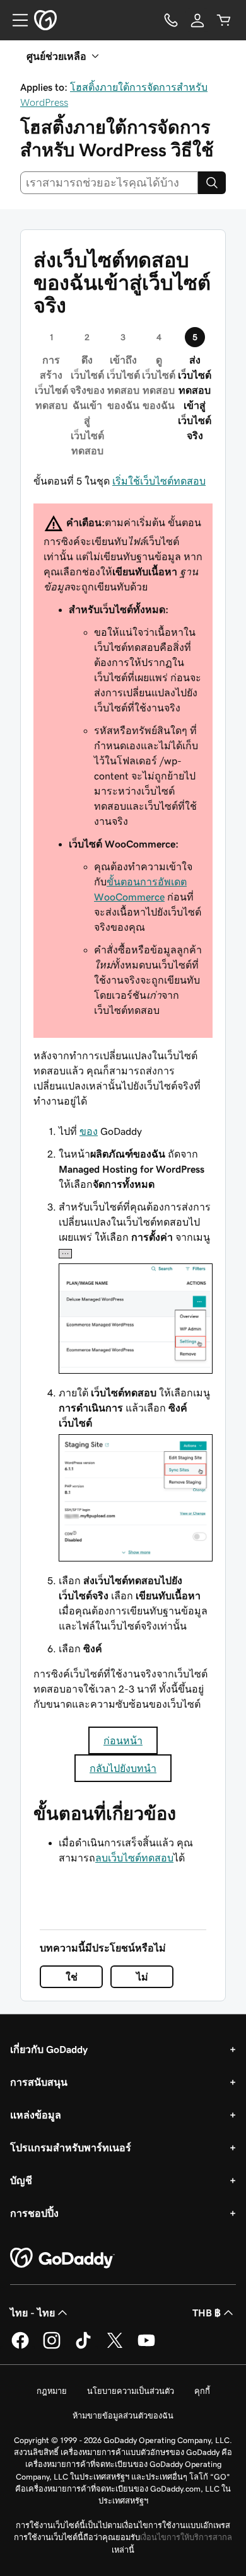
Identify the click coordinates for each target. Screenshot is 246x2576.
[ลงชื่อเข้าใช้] (197, 20)
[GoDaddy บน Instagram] (52, 2347)
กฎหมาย (52, 2391)
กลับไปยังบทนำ (123, 1768)
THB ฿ (207, 2313)
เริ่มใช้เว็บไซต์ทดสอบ (159, 481)
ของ (89, 1131)
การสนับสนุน (39, 2082)
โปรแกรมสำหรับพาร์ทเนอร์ (71, 2148)
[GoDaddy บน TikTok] (83, 2347)
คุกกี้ (202, 2391)
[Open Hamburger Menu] (15, 20)
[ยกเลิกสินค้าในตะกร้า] (224, 20)
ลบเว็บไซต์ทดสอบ (134, 1858)
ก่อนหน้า (123, 1740)
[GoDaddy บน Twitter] (115, 2347)
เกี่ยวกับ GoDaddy (49, 2049)
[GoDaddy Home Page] (62, 2258)
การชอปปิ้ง (34, 2213)
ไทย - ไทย (32, 2313)
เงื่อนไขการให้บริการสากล (186, 2537)
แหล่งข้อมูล (36, 2115)
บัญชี (21, 2180)
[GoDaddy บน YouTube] (146, 2347)
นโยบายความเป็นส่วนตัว (131, 2391)
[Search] (212, 183)
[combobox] (109, 183)
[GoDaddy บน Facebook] (20, 2347)
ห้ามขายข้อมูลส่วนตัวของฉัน (123, 2416)
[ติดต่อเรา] (171, 20)
